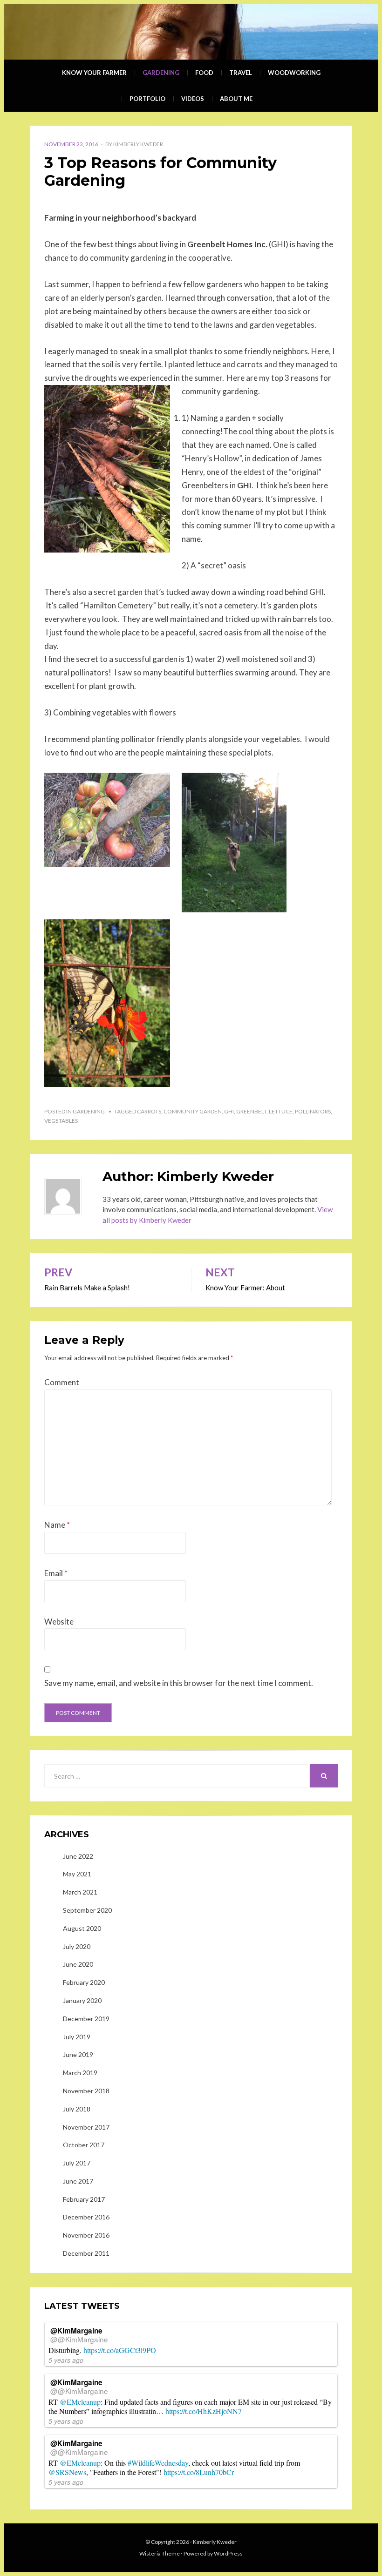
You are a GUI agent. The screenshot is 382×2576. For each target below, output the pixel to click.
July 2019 (77, 2037)
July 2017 (77, 2163)
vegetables (61, 1121)
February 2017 (84, 2199)
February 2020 (84, 1982)
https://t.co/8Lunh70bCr (199, 2472)
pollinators (313, 1111)
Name (57, 1525)
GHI (229, 1111)
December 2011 (86, 2253)
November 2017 (86, 2127)
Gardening (161, 73)
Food (204, 73)
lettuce (281, 1111)
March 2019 (80, 2073)
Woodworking (294, 73)
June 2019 (78, 2054)
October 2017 (84, 2145)
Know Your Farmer (94, 73)
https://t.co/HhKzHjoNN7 (204, 2411)
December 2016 (86, 2217)
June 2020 (78, 1964)
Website (59, 1622)
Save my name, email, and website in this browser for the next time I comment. (179, 1683)
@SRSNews (67, 2472)
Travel (241, 73)
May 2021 (77, 1874)
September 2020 (87, 1910)
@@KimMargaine (79, 2339)
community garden (193, 1111)
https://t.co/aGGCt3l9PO (120, 2350)
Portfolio (147, 99)
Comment (62, 1382)
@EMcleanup (80, 2402)
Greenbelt (251, 1111)
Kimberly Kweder (138, 144)
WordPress (228, 2553)
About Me (236, 99)
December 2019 (86, 2019)
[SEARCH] (324, 1776)
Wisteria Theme (160, 2553)
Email (56, 1573)
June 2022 (78, 1856)
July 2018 (77, 2109)
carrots (149, 1111)
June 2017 (78, 2181)
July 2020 (77, 1946)
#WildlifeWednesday (158, 2463)
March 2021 (80, 1892)
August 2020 (82, 1928)
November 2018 (86, 2091)
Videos (193, 99)
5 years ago (66, 2360)
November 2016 (86, 2235)
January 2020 (82, 2000)
